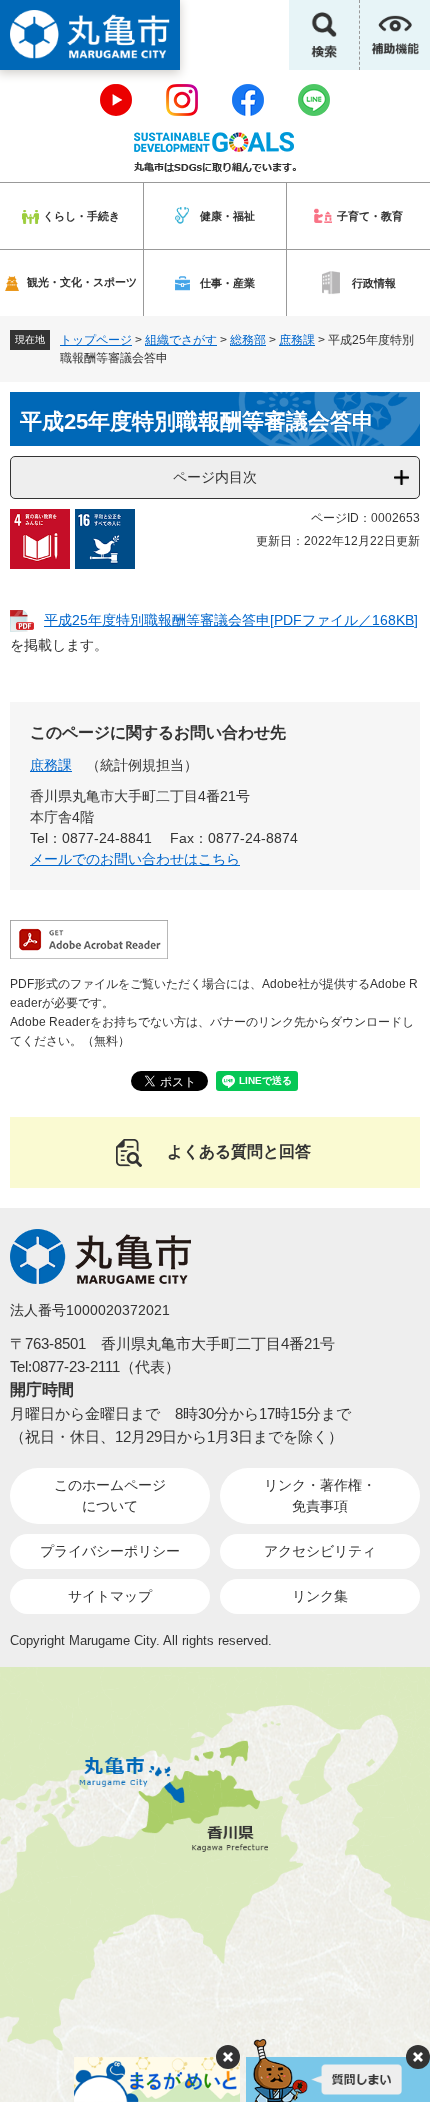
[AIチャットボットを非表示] (418, 2057)
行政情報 (374, 283)
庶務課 (297, 340)
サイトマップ (110, 1596)
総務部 (248, 340)
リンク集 (320, 1596)
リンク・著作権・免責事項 (320, 1495)
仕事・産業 (227, 283)
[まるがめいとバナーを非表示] (228, 2057)
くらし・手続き (81, 216)
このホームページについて (110, 1495)
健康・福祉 (227, 216)
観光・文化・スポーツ (82, 282)
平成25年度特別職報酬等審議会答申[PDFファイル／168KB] (231, 620)
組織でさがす (181, 340)
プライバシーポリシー (110, 1551)
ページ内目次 (215, 477)
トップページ (96, 340)
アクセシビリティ (320, 1551)
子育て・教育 (370, 216)
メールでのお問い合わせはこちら (135, 859)
